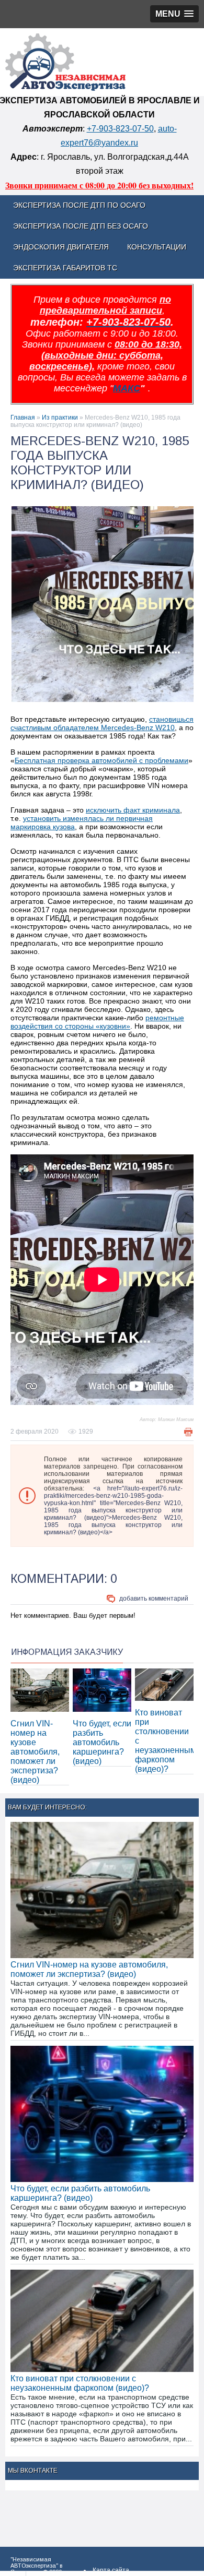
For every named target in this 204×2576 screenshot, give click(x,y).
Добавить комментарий (154, 1599)
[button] (174, 14)
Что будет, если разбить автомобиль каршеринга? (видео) (102, 1742)
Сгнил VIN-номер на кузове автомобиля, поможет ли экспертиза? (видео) (35, 1752)
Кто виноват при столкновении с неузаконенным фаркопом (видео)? (80, 2383)
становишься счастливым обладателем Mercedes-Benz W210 (102, 723)
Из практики (60, 418)
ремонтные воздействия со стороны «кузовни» (97, 1022)
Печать (188, 1432)
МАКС (127, 388)
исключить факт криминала (133, 810)
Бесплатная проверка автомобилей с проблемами (101, 760)
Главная (23, 418)
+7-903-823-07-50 (120, 129)
